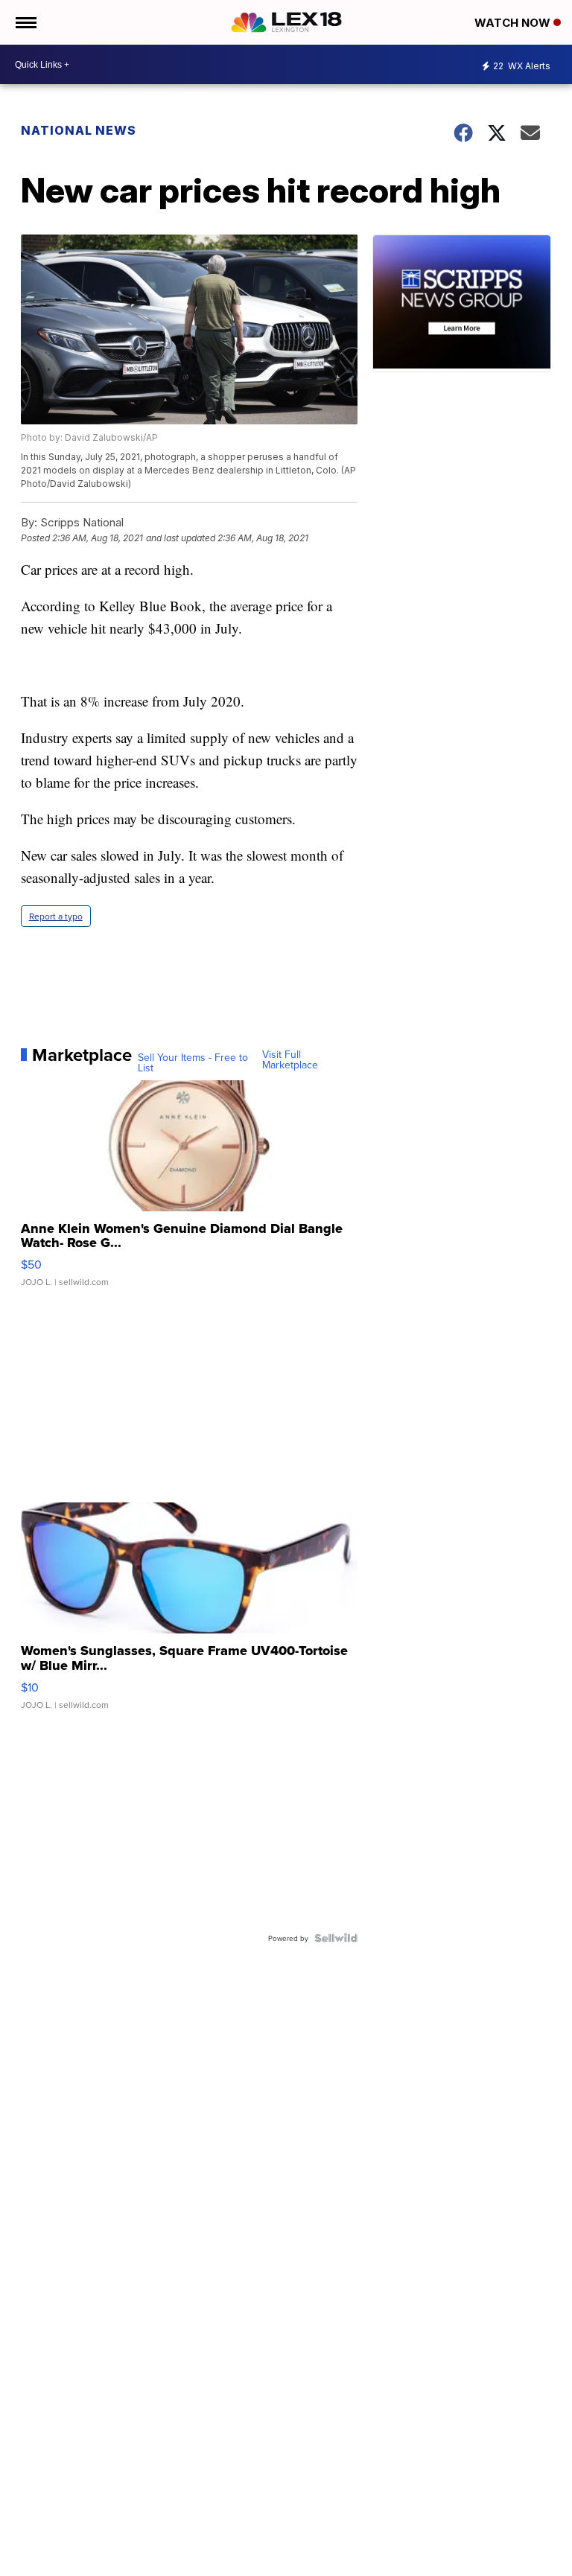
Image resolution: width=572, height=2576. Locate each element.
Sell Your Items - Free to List (193, 1062)
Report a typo (56, 916)
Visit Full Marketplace (290, 1059)
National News (79, 130)
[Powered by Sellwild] (336, 1938)
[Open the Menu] (25, 22)
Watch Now (514, 23)
